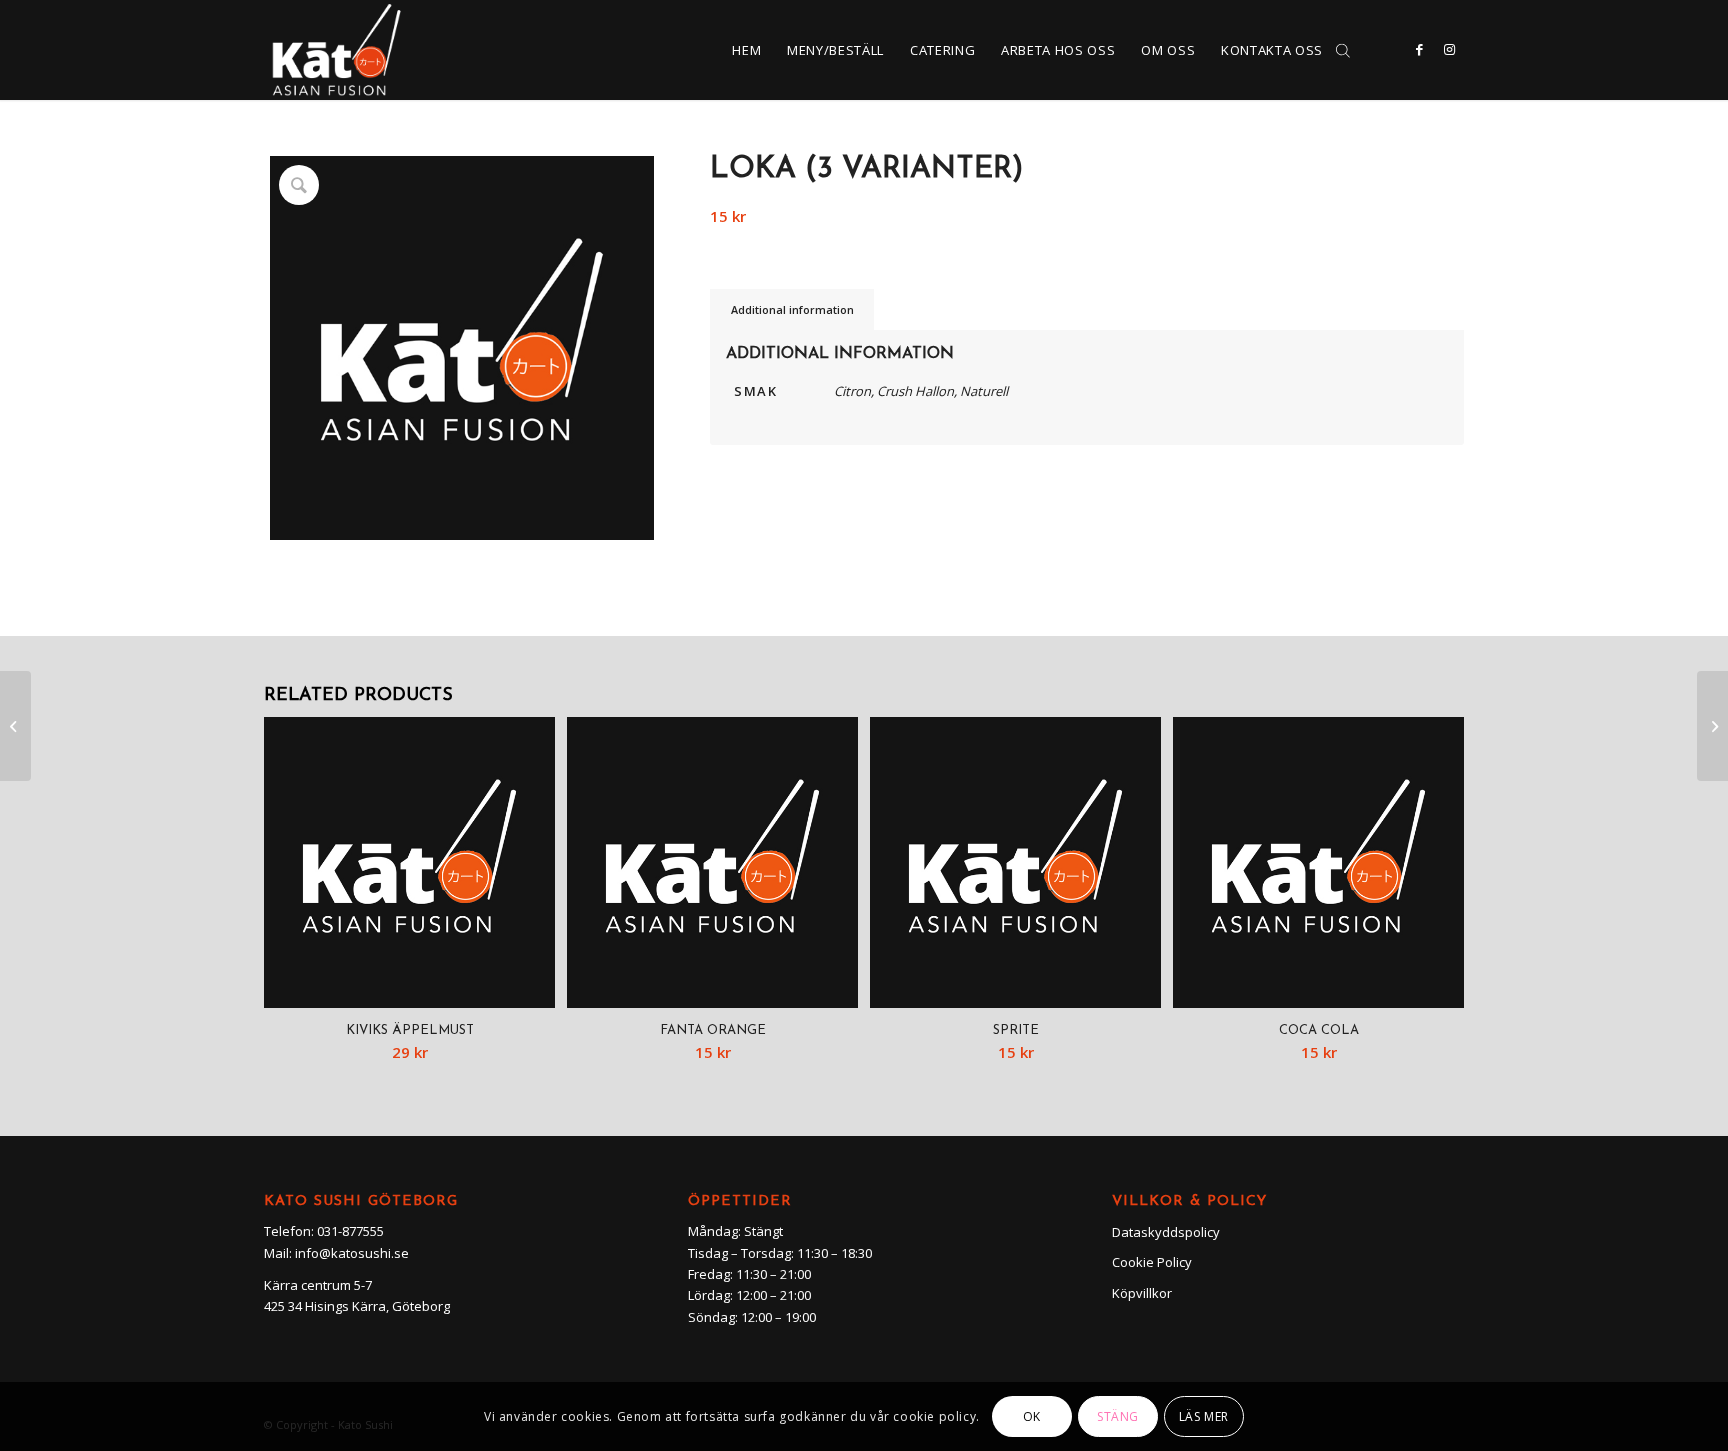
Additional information (792, 309)
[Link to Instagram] (1449, 49)
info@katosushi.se (352, 1253)
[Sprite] (15, 726)
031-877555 (350, 1231)
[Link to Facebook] (1419, 49)
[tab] (792, 309)
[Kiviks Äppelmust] (1712, 726)
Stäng (1118, 1416)
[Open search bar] (1343, 50)
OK (1032, 1416)
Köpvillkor (1142, 1293)
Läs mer (1204, 1416)
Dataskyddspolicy (1166, 1232)
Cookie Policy (1152, 1262)
